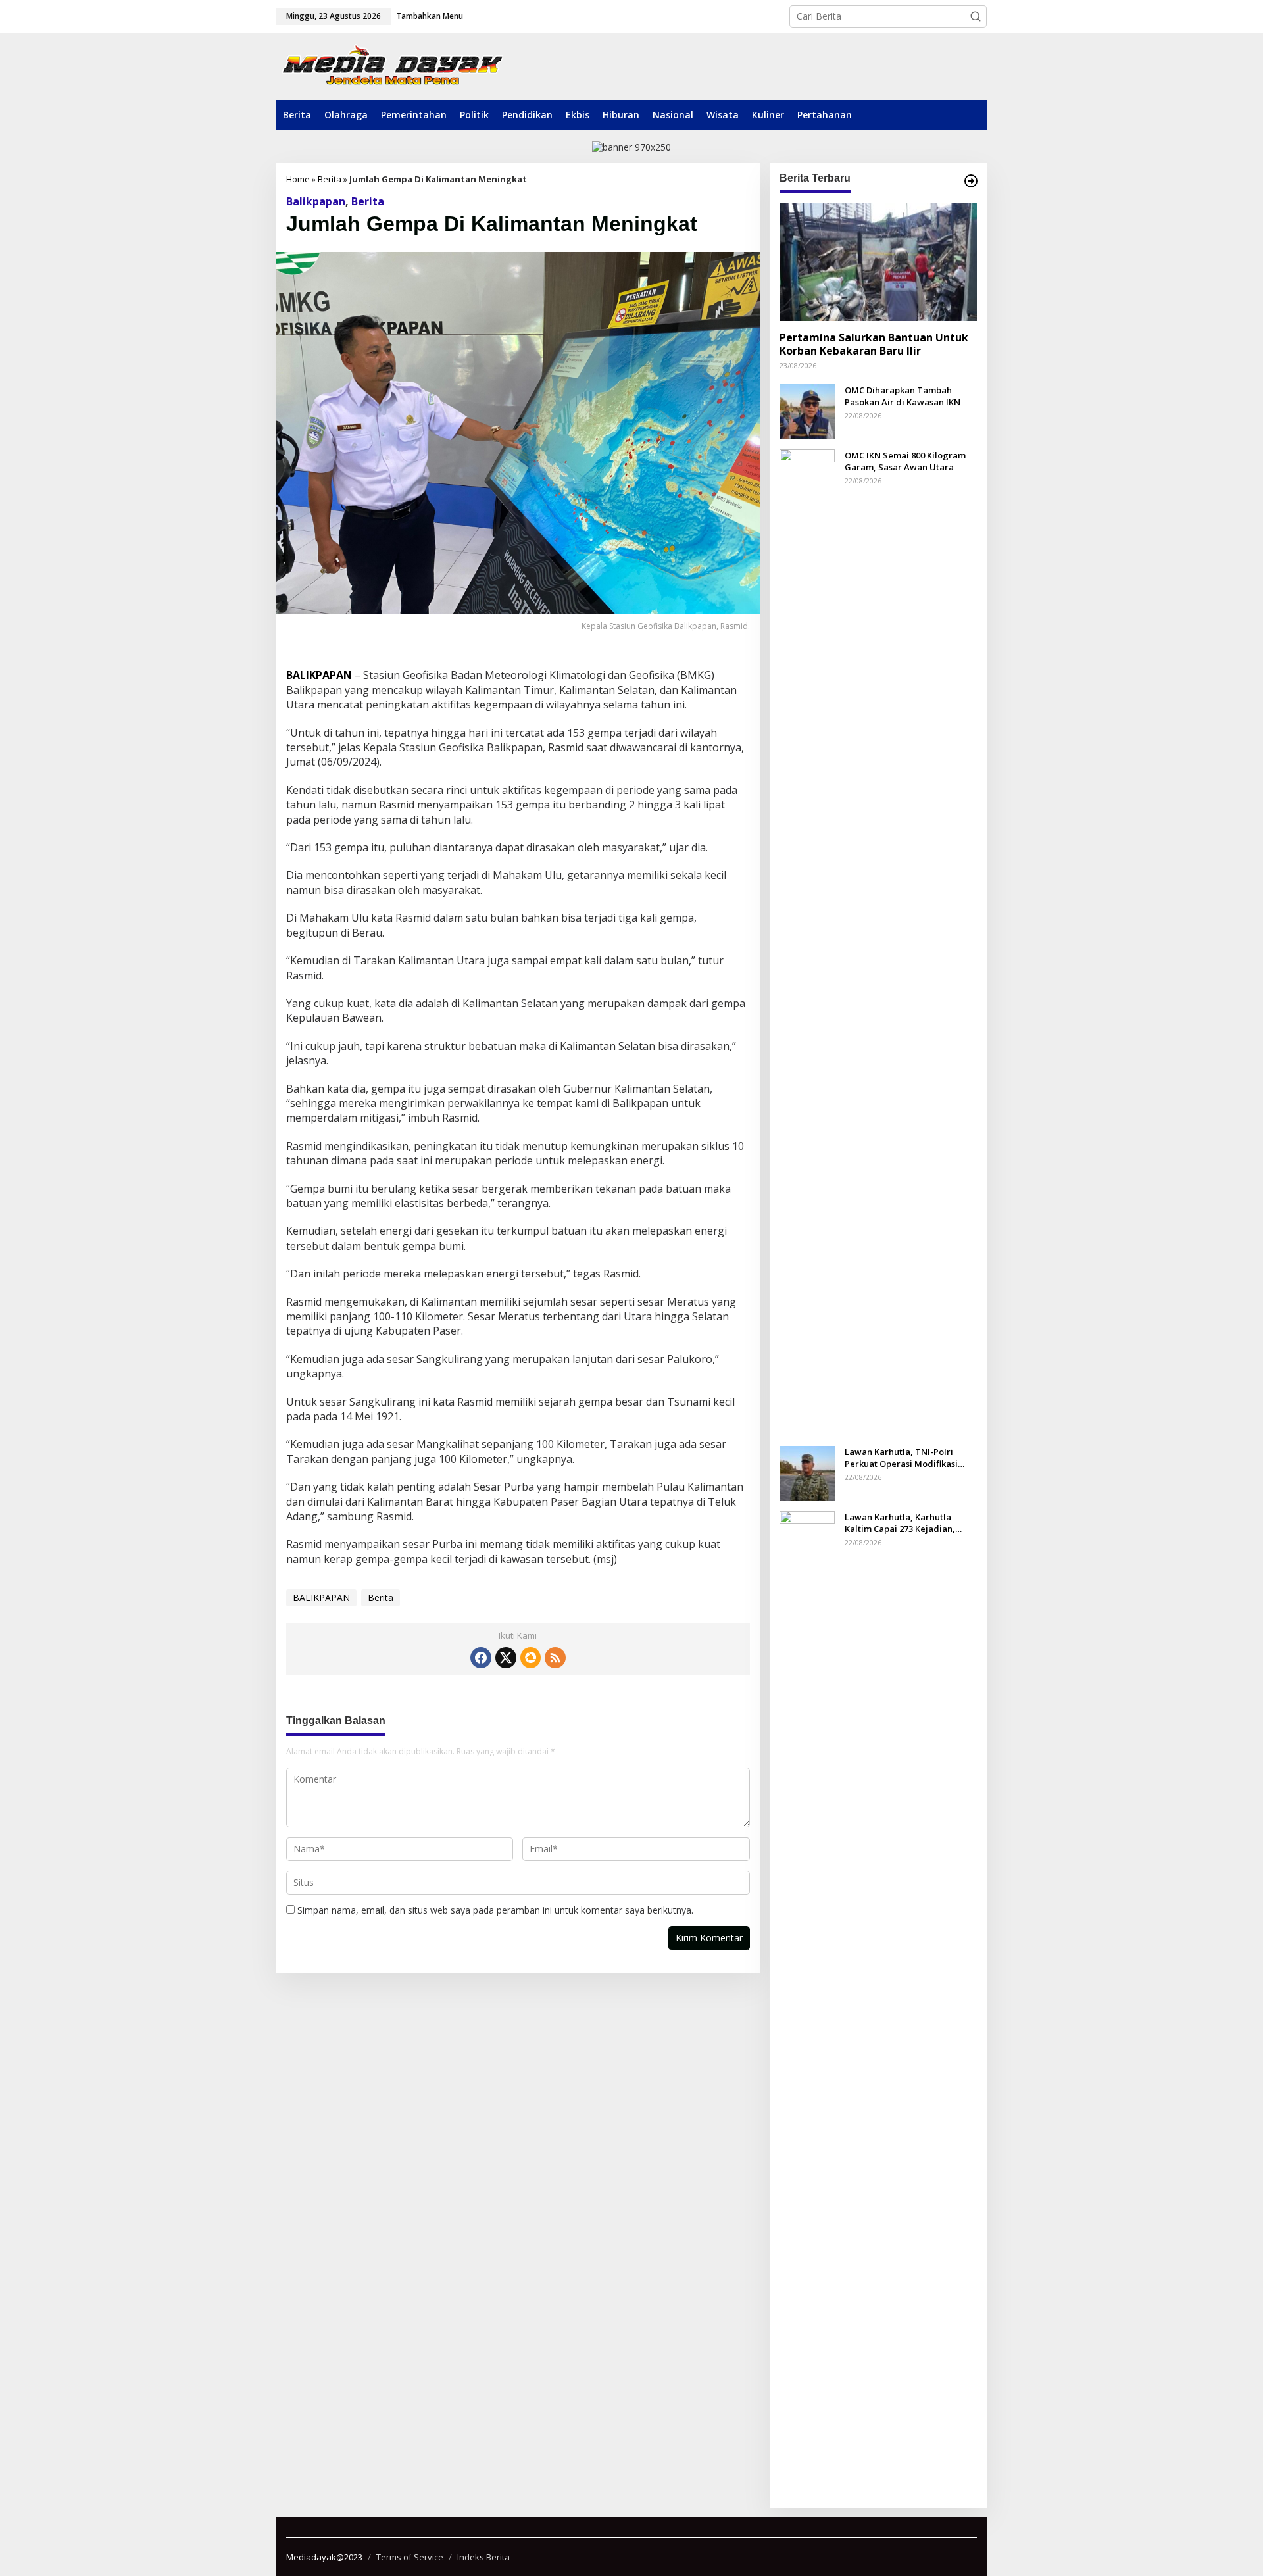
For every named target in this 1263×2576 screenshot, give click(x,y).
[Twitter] (506, 1658)
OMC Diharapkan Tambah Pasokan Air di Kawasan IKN (903, 395)
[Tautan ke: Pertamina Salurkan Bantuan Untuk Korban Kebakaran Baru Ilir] (878, 262)
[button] (976, 16)
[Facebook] (481, 1658)
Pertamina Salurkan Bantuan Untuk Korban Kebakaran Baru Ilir (874, 344)
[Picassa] (531, 1658)
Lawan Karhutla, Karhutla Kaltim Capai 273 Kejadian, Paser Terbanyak (900, 1522)
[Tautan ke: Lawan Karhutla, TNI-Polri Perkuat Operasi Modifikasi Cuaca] (807, 1472)
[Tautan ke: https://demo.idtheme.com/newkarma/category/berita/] (971, 181)
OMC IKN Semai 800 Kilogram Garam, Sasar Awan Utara (905, 460)
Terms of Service (410, 2557)
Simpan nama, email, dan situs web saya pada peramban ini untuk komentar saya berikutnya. (495, 1910)
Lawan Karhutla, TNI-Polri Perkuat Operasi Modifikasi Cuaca (901, 1457)
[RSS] (555, 1658)
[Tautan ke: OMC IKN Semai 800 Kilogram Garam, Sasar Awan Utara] (807, 941)
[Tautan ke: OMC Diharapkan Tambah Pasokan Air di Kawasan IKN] (807, 410)
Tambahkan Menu (430, 16)
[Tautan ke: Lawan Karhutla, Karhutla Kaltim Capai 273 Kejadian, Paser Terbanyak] (807, 2003)
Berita (330, 179)
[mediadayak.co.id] (392, 66)
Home (298, 179)
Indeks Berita (483, 2557)
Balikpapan (316, 201)
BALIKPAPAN (321, 1598)
